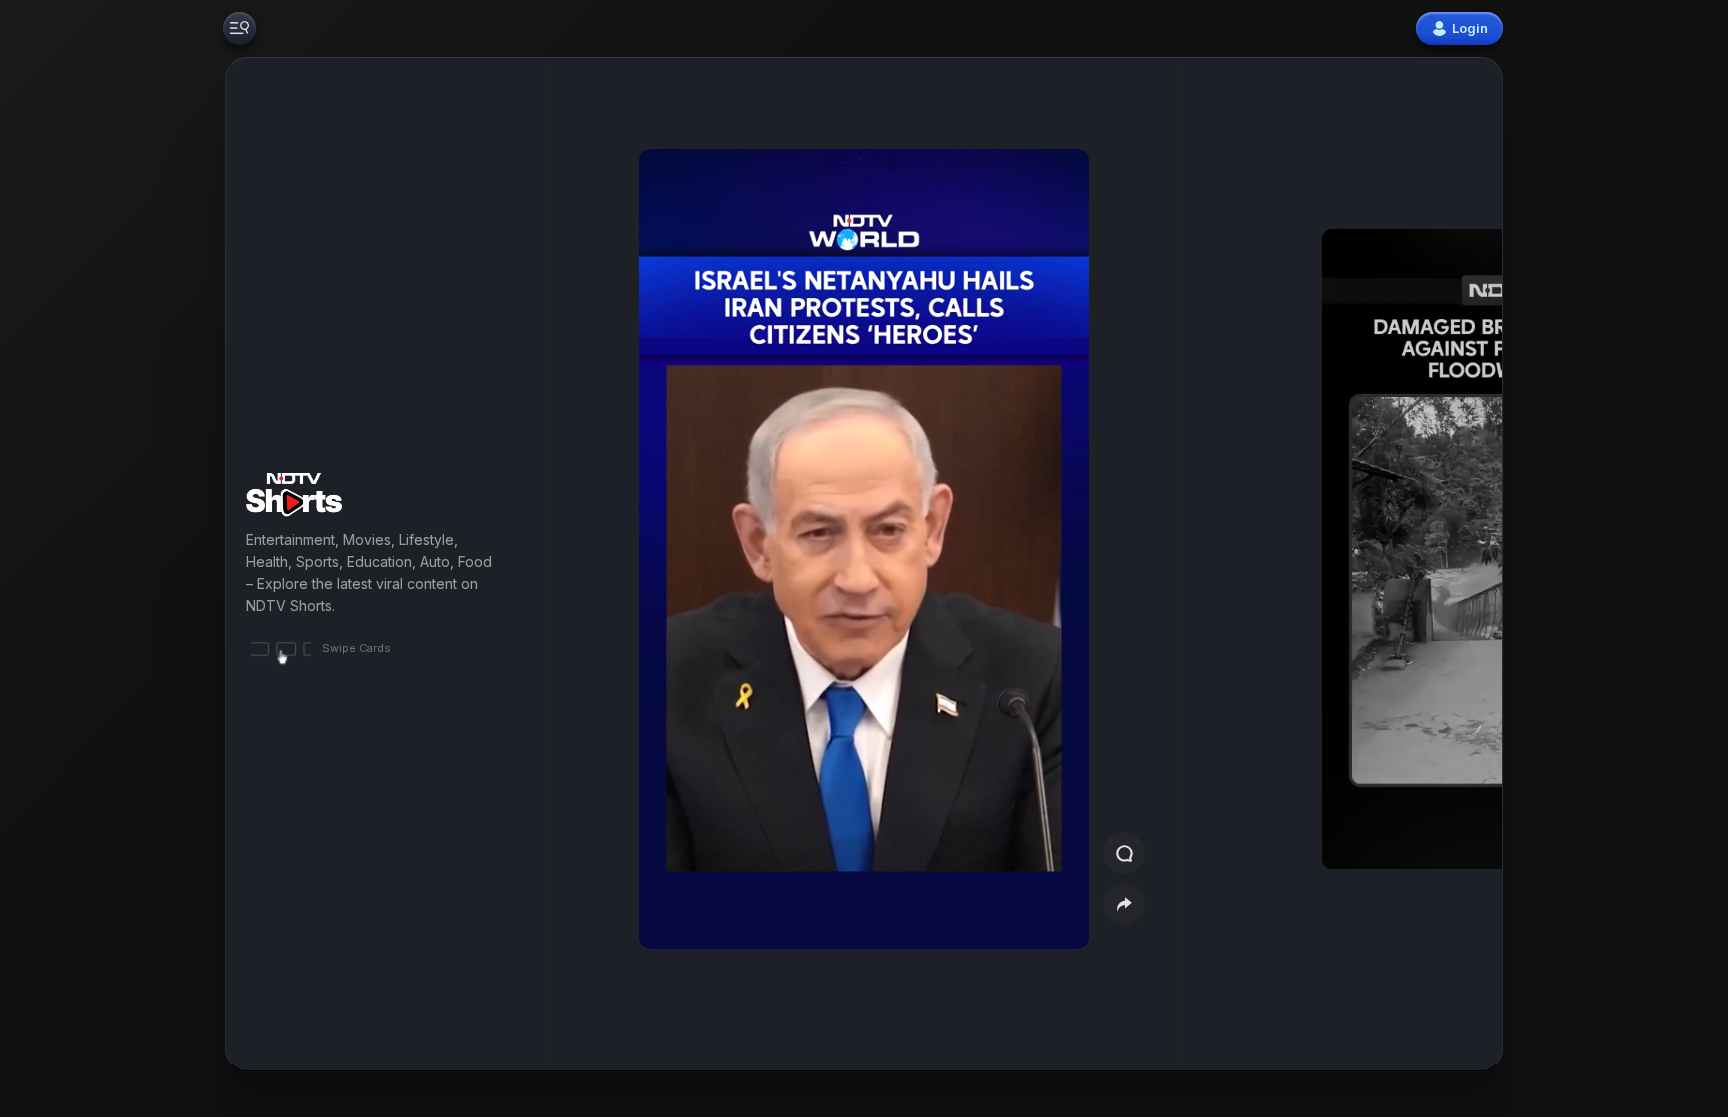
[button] (1386, 564)
